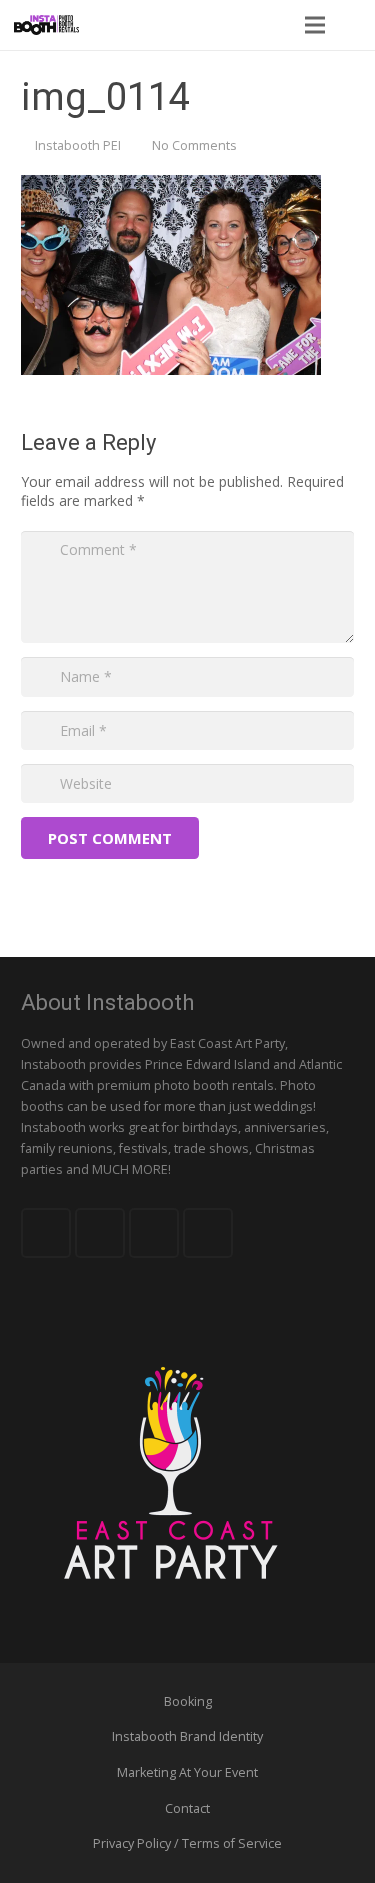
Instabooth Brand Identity (187, 1736)
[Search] (354, 25)
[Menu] (314, 25)
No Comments (194, 145)
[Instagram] (208, 1233)
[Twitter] (100, 1233)
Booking (188, 1701)
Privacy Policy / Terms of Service (187, 1843)
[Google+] (154, 1233)
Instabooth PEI (78, 145)
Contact (187, 1808)
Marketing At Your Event (187, 1772)
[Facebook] (46, 1233)
